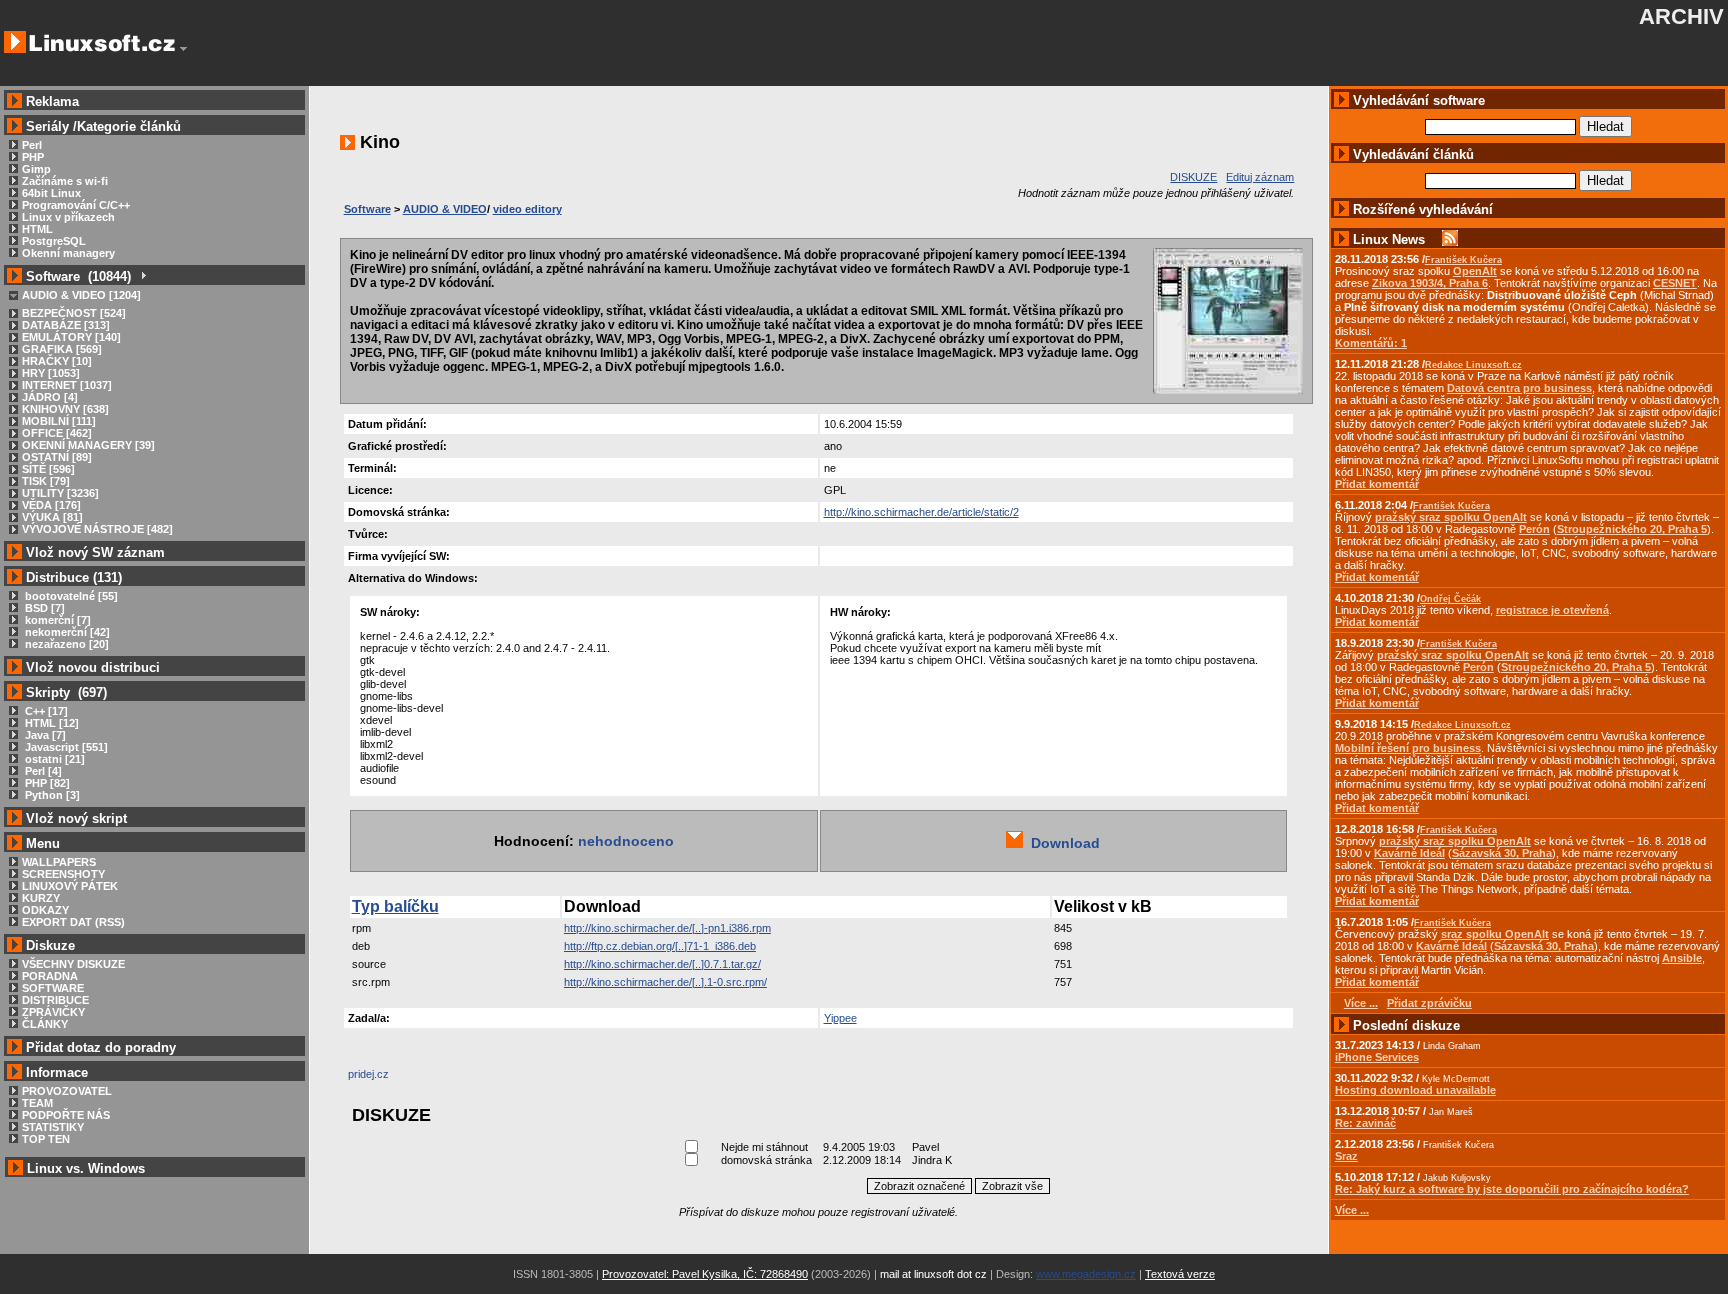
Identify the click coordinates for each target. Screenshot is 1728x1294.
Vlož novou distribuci (93, 667)
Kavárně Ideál (1409, 853)
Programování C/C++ (76, 205)
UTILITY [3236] (60, 493)
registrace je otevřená (1552, 610)
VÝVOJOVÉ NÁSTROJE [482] (97, 529)
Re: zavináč (1365, 1123)
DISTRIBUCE (55, 1000)
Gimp (36, 169)
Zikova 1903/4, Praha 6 (1430, 283)
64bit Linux (51, 193)
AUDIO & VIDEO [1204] (81, 295)
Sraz (1346, 1156)
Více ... (1352, 1210)
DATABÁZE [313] (66, 325)
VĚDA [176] (51, 505)
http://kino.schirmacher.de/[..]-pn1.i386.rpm (667, 928)
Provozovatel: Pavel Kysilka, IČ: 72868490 (705, 1274)
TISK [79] (46, 481)
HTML (37, 229)
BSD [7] (43, 608)
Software (367, 209)
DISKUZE (1193, 177)
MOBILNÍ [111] (59, 421)
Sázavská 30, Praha (1502, 853)
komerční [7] (56, 620)
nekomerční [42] (66, 632)
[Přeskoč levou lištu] (183, 49)
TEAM (37, 1103)
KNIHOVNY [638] (65, 409)
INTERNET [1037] (67, 385)
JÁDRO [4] (50, 397)
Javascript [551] (65, 747)
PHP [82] (46, 783)
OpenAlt (1475, 271)
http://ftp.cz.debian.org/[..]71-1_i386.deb (660, 946)
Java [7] (44, 735)
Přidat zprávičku (1429, 1003)
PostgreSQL (54, 241)
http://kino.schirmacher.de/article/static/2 (921, 512)
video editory (527, 209)
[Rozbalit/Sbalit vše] (142, 276)
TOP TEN (46, 1139)
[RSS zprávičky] (1450, 239)
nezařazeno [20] (65, 644)
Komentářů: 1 (1371, 343)
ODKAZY (45, 910)
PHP (33, 157)
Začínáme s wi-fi (65, 181)
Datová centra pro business (1519, 388)
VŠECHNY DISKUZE (73, 964)
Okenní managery (68, 253)
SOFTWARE (53, 988)
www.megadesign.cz (1086, 1274)
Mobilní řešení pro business (1408, 748)
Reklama (52, 101)
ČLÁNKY (45, 1024)
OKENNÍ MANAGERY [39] (88, 445)
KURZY (41, 898)
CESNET (1675, 283)
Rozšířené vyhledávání (1423, 209)
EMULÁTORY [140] (71, 337)
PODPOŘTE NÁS (66, 1115)
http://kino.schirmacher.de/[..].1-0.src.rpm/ (665, 982)
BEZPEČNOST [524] (74, 313)
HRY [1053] (51, 373)
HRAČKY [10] (57, 361)
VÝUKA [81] (52, 517)
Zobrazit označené (919, 1186)
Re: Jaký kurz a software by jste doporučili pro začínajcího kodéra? (1512, 1189)
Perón (1534, 529)
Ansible (1682, 958)
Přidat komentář (1377, 484)
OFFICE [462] (57, 433)
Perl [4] (42, 771)
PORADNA (50, 976)
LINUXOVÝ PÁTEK (70, 886)
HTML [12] (50, 723)
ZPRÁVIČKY (53, 1012)
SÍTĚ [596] (48, 469)
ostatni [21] (53, 759)
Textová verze (1180, 1274)
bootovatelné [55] (70, 596)
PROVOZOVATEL (67, 1091)
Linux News (1389, 239)
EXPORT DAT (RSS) (73, 922)
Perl (32, 145)
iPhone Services (1377, 1057)
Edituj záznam (1260, 177)
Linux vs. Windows (86, 1168)
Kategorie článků (129, 126)
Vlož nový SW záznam (95, 552)
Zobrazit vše (1012, 1186)
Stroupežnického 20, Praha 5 (1632, 529)
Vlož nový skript (76, 818)
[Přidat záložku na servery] (388, 1079)
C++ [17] (45, 711)
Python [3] (51, 795)
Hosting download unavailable (1415, 1090)
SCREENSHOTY (63, 874)
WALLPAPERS (59, 862)
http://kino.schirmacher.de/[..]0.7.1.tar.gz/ (662, 964)
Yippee (840, 1018)
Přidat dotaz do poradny (99, 1047)
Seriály (47, 126)
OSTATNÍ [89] (57, 457)
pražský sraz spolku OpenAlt (1451, 517)
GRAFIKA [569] (62, 349)
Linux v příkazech (68, 217)
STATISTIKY (53, 1127)
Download (1061, 843)
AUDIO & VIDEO (445, 209)
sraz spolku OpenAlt (1495, 934)
